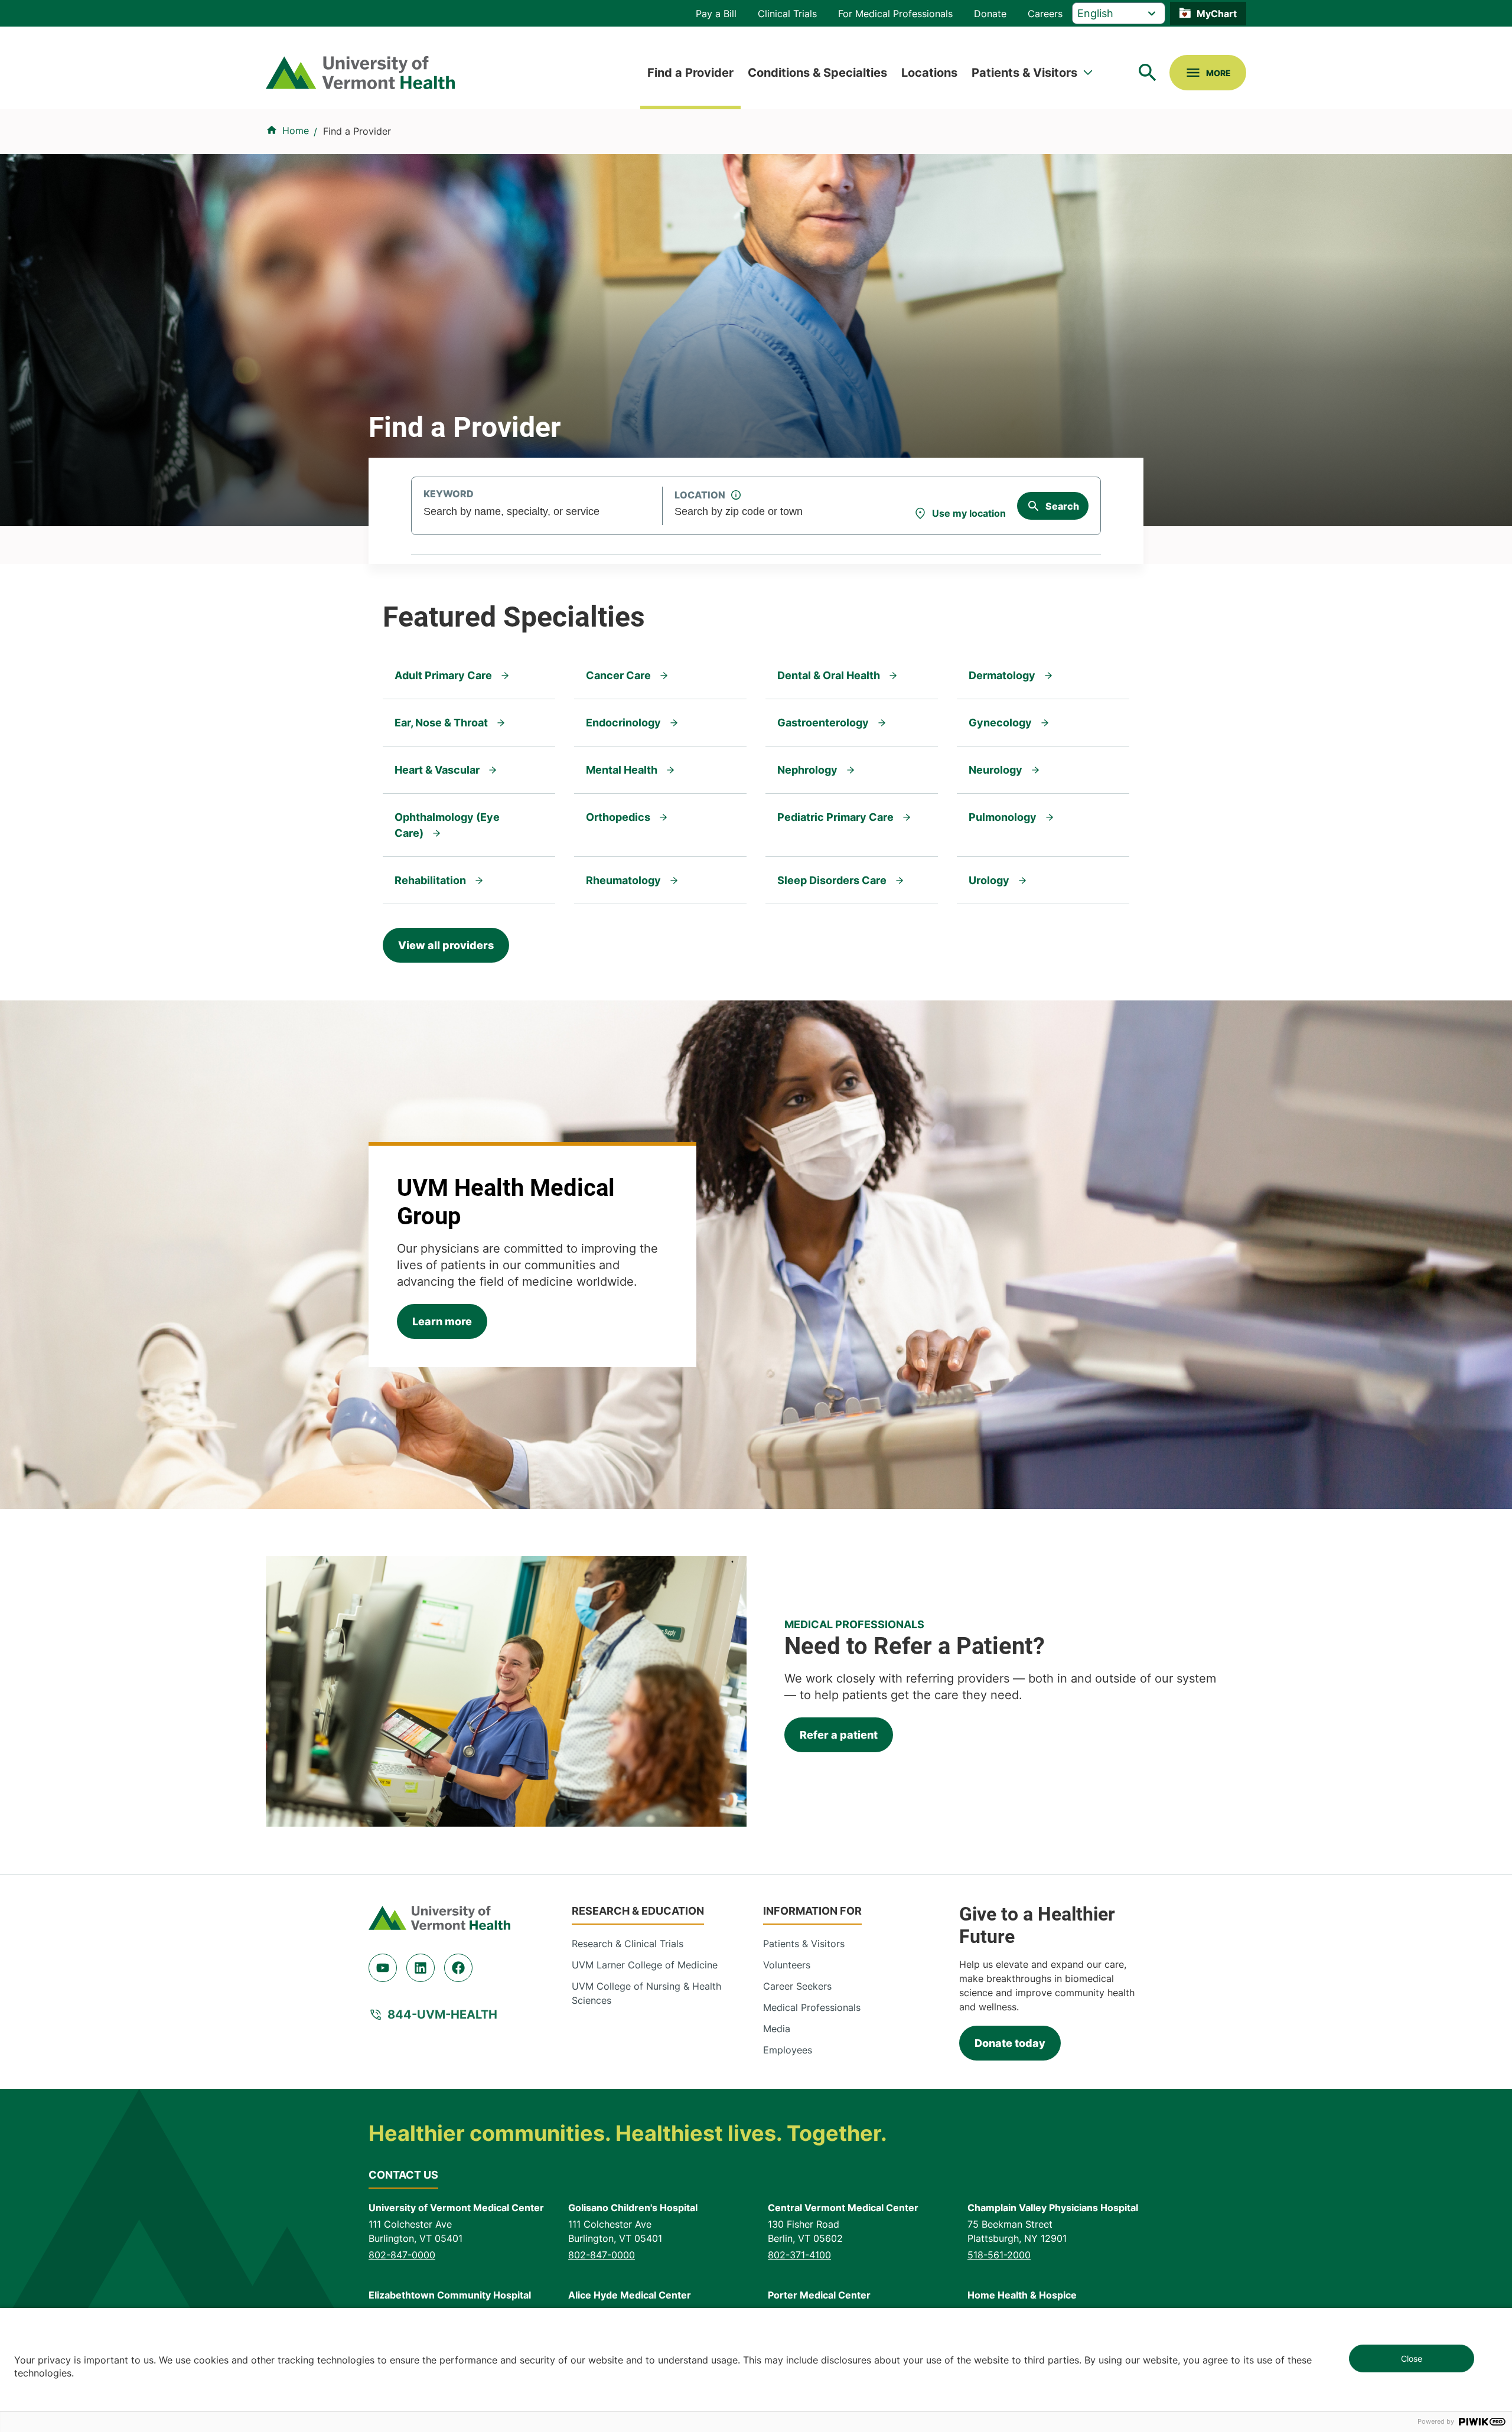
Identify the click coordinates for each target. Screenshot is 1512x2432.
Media (777, 2029)
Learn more (442, 1321)
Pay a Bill (716, 14)
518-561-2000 (999, 2255)
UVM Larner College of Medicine (645, 1965)
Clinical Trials (787, 14)
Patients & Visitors (1024, 73)
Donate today (1010, 2043)
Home (296, 131)
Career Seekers (797, 1986)
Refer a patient (839, 1735)
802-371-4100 (799, 2255)
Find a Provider (690, 73)
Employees (788, 2050)
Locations (929, 73)
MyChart (1217, 14)
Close (1412, 2358)
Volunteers (787, 1965)
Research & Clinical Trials (628, 1944)
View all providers (446, 945)
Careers (1045, 14)
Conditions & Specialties (817, 73)
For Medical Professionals (895, 14)
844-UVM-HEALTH (442, 2014)
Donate (990, 14)
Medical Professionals (812, 2007)
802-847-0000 (402, 2255)
